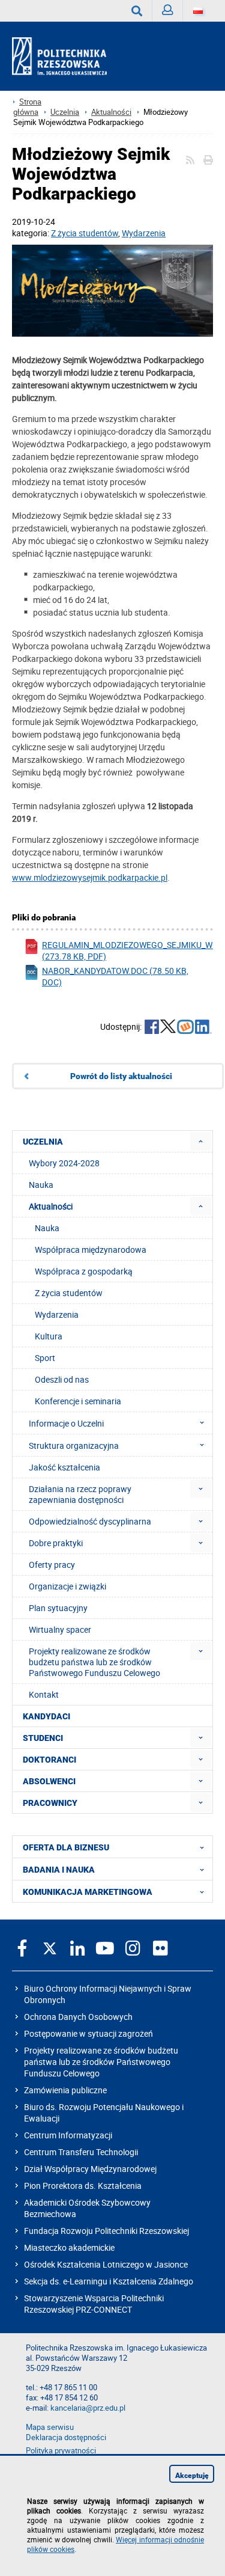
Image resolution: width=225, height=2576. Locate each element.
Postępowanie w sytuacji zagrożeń (88, 2033)
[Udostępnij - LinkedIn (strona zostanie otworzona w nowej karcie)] (203, 1028)
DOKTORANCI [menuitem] (49, 1760)
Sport (45, 1358)
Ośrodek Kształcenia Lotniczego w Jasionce (106, 2264)
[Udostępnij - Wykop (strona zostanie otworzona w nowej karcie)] (185, 1028)
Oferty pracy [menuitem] (52, 1565)
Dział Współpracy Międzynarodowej (90, 2169)
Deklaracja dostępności (66, 2437)
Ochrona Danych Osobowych (78, 2017)
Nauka (47, 1228)
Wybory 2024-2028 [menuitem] (64, 1163)
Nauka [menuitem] (41, 1185)
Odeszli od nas (62, 1379)
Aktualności (111, 112)
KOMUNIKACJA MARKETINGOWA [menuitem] (88, 1892)
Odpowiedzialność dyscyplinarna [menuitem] (90, 1521)
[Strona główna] (64, 57)
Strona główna (27, 107)
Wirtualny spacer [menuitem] (60, 1629)
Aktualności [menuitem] (51, 1206)
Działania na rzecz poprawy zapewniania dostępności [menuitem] (80, 1494)
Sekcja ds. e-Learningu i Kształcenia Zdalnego (109, 2281)
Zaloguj (168, 11)
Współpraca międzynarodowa (91, 1250)
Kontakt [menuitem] (44, 1694)
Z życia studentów (85, 233)
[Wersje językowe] (198, 11)
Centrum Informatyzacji (68, 2135)
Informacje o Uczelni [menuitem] (66, 1423)
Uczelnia (65, 112)
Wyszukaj (137, 11)
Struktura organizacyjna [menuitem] (74, 1446)
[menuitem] (201, 1141)
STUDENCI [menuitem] (43, 1738)
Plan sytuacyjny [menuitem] (58, 1608)
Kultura (49, 1336)
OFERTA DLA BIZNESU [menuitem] (66, 1847)
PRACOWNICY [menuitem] (50, 1803)
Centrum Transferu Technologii (81, 2152)
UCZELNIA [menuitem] (43, 1142)
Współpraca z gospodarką (84, 1271)
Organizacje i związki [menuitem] (67, 1586)
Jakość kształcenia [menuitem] (64, 1467)
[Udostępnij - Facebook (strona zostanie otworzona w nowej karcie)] (152, 1028)
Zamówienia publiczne (65, 2090)
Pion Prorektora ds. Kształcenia (83, 2186)
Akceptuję (192, 2476)
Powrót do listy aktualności (121, 1076)
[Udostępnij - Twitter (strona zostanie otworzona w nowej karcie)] (168, 1028)
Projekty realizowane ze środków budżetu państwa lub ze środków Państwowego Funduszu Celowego (101, 2062)
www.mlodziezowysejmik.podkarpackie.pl (90, 877)
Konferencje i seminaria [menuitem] (78, 1401)
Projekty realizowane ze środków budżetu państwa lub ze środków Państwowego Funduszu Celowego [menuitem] (94, 1662)
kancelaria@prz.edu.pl (88, 2408)
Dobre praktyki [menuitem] (56, 1543)
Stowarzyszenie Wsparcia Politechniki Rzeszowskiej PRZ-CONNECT (94, 2304)
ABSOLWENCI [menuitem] (49, 1781)
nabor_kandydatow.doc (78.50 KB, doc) (115, 976)
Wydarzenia (144, 233)
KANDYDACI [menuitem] (46, 1716)
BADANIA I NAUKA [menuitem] (59, 1870)
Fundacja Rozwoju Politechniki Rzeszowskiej (106, 2231)
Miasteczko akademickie (69, 2247)
